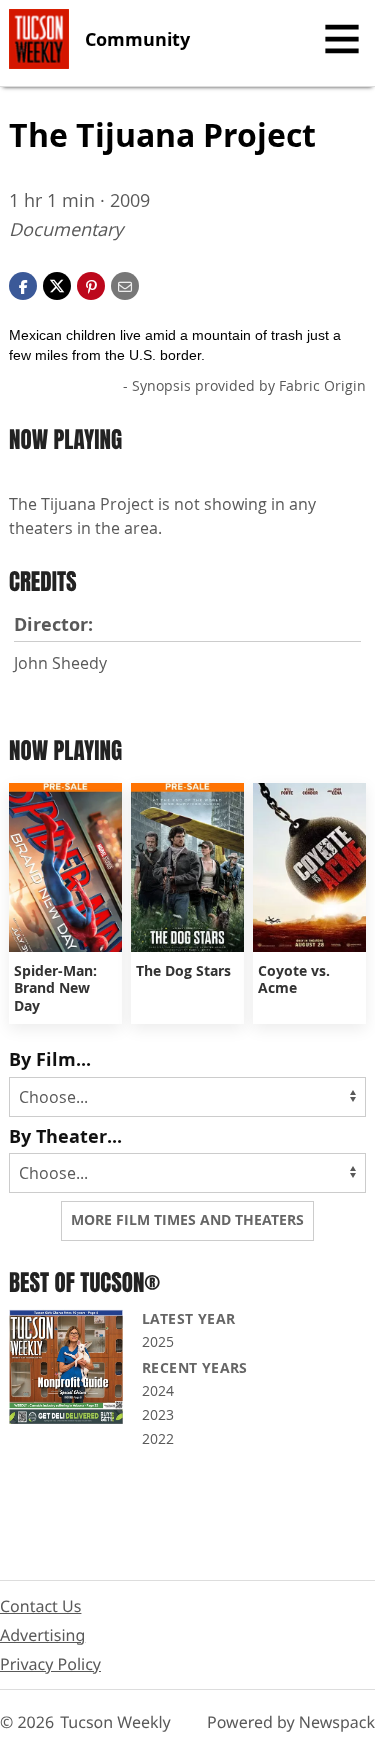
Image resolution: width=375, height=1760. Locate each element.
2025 (158, 1341)
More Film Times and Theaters (187, 1220)
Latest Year (188, 1318)
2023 (158, 1414)
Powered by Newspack (291, 1722)
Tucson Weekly (115, 1722)
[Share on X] (57, 285)
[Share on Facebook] (23, 285)
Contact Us (40, 1606)
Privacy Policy (50, 1664)
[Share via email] (125, 285)
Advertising (42, 1635)
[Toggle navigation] (342, 39)
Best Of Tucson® (84, 1282)
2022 (158, 1438)
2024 (158, 1390)
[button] (91, 285)
